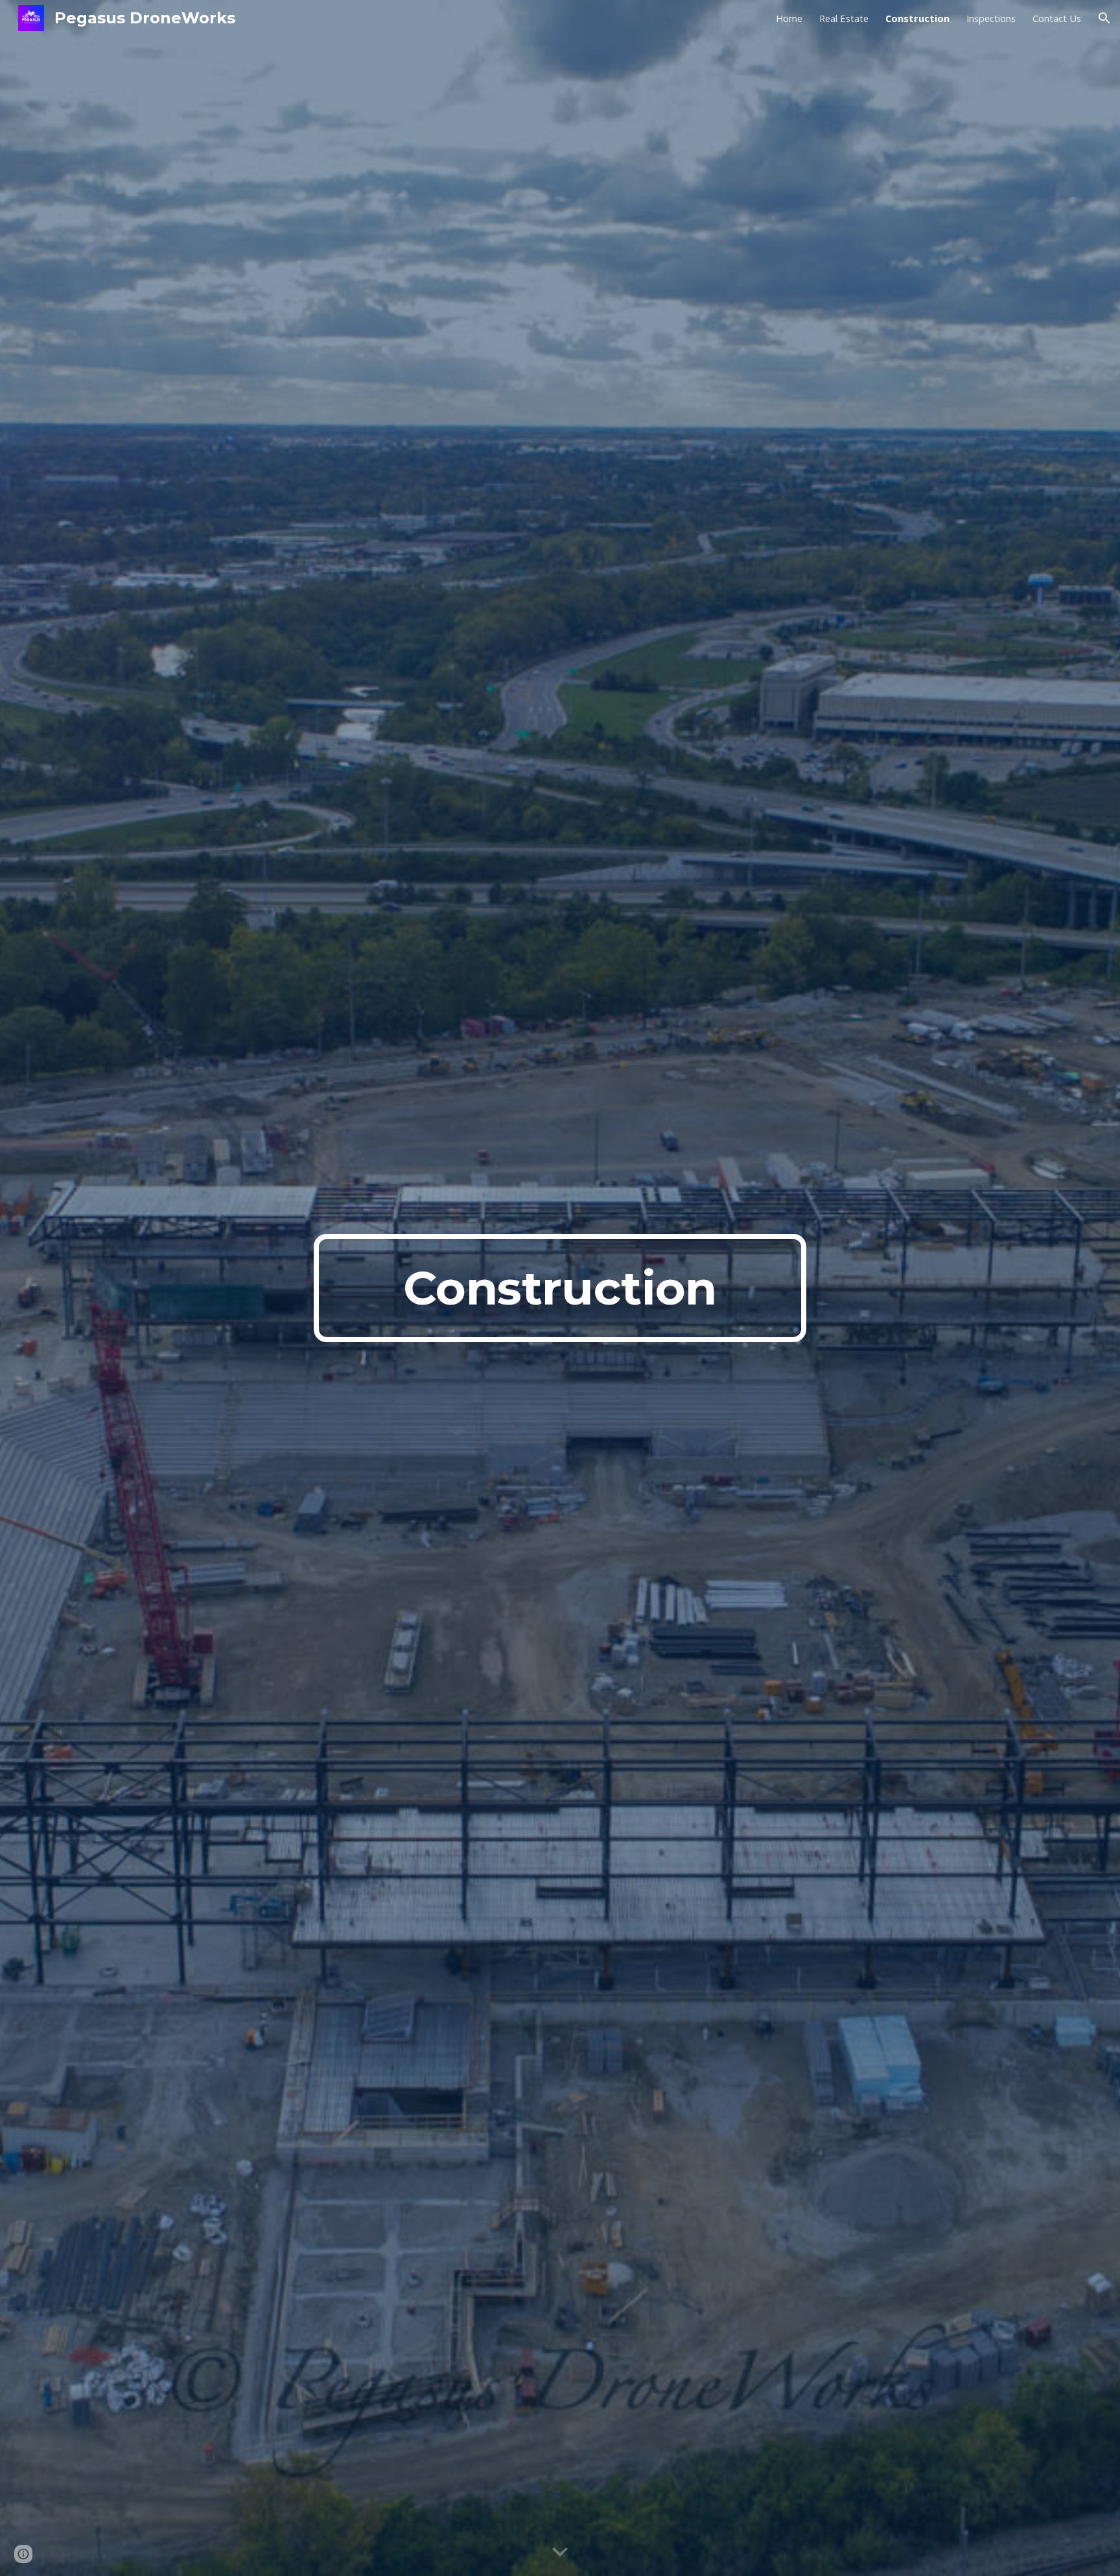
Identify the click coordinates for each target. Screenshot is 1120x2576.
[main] (560, 1288)
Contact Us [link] (1057, 18)
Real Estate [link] (844, 18)
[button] (1104, 18)
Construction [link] (917, 18)
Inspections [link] (991, 18)
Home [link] (789, 18)
